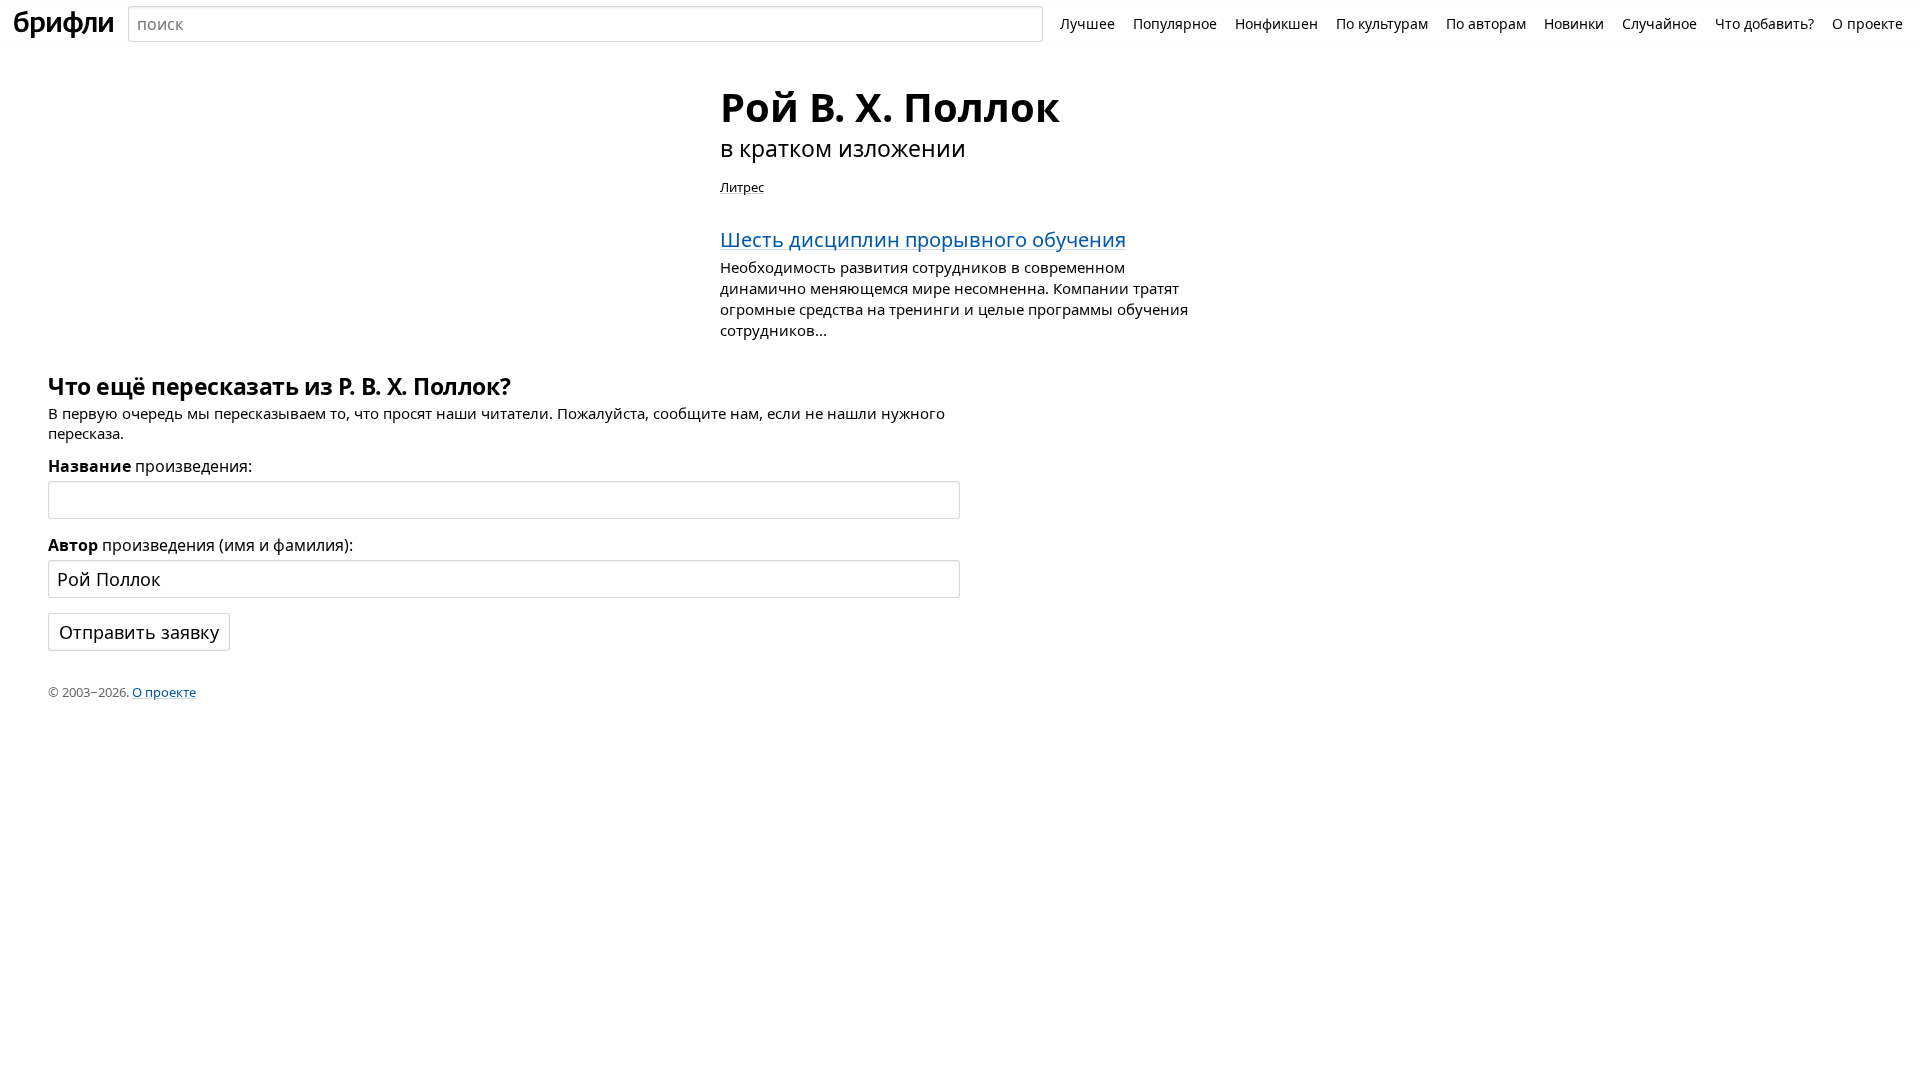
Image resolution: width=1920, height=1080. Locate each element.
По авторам (1486, 23)
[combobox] (585, 24)
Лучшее (1087, 23)
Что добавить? (1764, 23)
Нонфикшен (1276, 23)
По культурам (1382, 23)
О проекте (1867, 23)
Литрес (742, 187)
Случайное (1659, 23)
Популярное (1175, 23)
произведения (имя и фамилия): (200, 545)
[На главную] (64, 24)
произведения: (150, 466)
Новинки (1574, 23)
